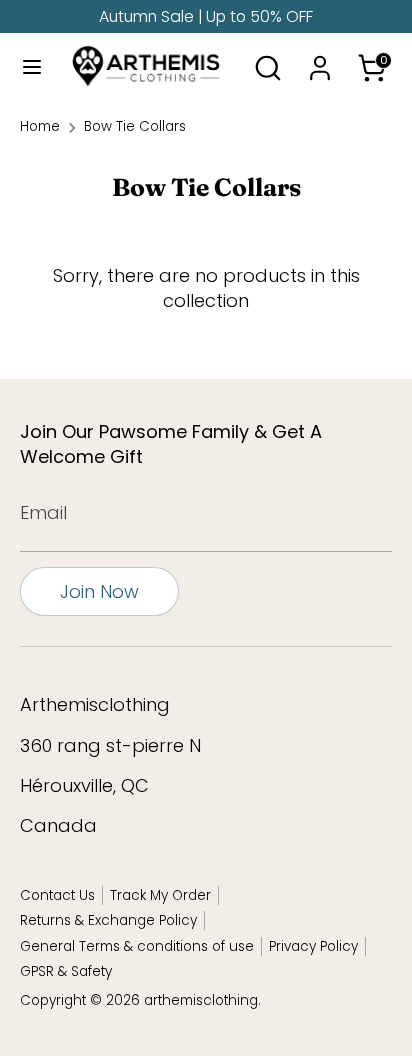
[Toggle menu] (26, 67)
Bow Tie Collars (135, 127)
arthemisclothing (201, 1000)
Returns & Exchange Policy (108, 920)
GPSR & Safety (66, 971)
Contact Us (57, 895)
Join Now (99, 591)
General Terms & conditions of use (137, 946)
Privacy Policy (313, 946)
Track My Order (160, 895)
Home (40, 127)
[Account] (320, 60)
